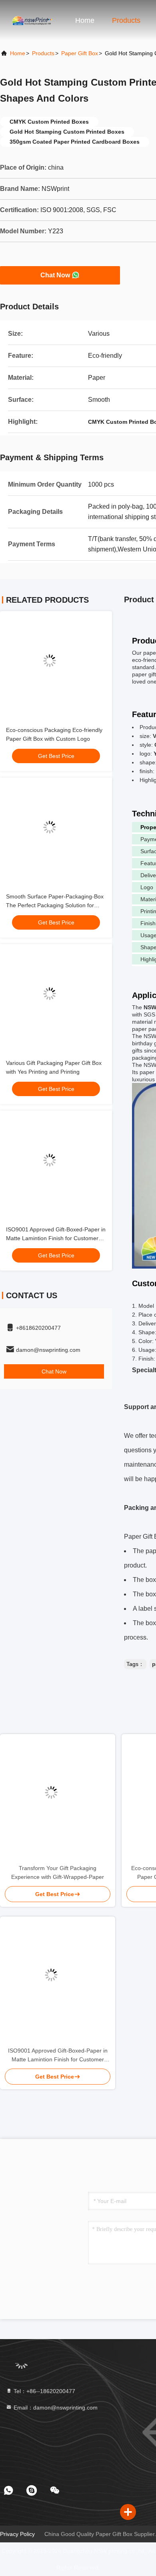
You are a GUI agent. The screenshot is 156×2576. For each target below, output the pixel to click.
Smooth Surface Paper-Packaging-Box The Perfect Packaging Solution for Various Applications (55, 905)
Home (85, 20)
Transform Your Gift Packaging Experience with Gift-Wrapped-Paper (58, 1872)
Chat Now (55, 275)
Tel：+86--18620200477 (44, 2391)
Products (126, 20)
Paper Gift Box (80, 53)
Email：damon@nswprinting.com (55, 2408)
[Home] (32, 20)
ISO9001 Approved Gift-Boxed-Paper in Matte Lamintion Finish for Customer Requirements (56, 1238)
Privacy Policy (17, 2534)
